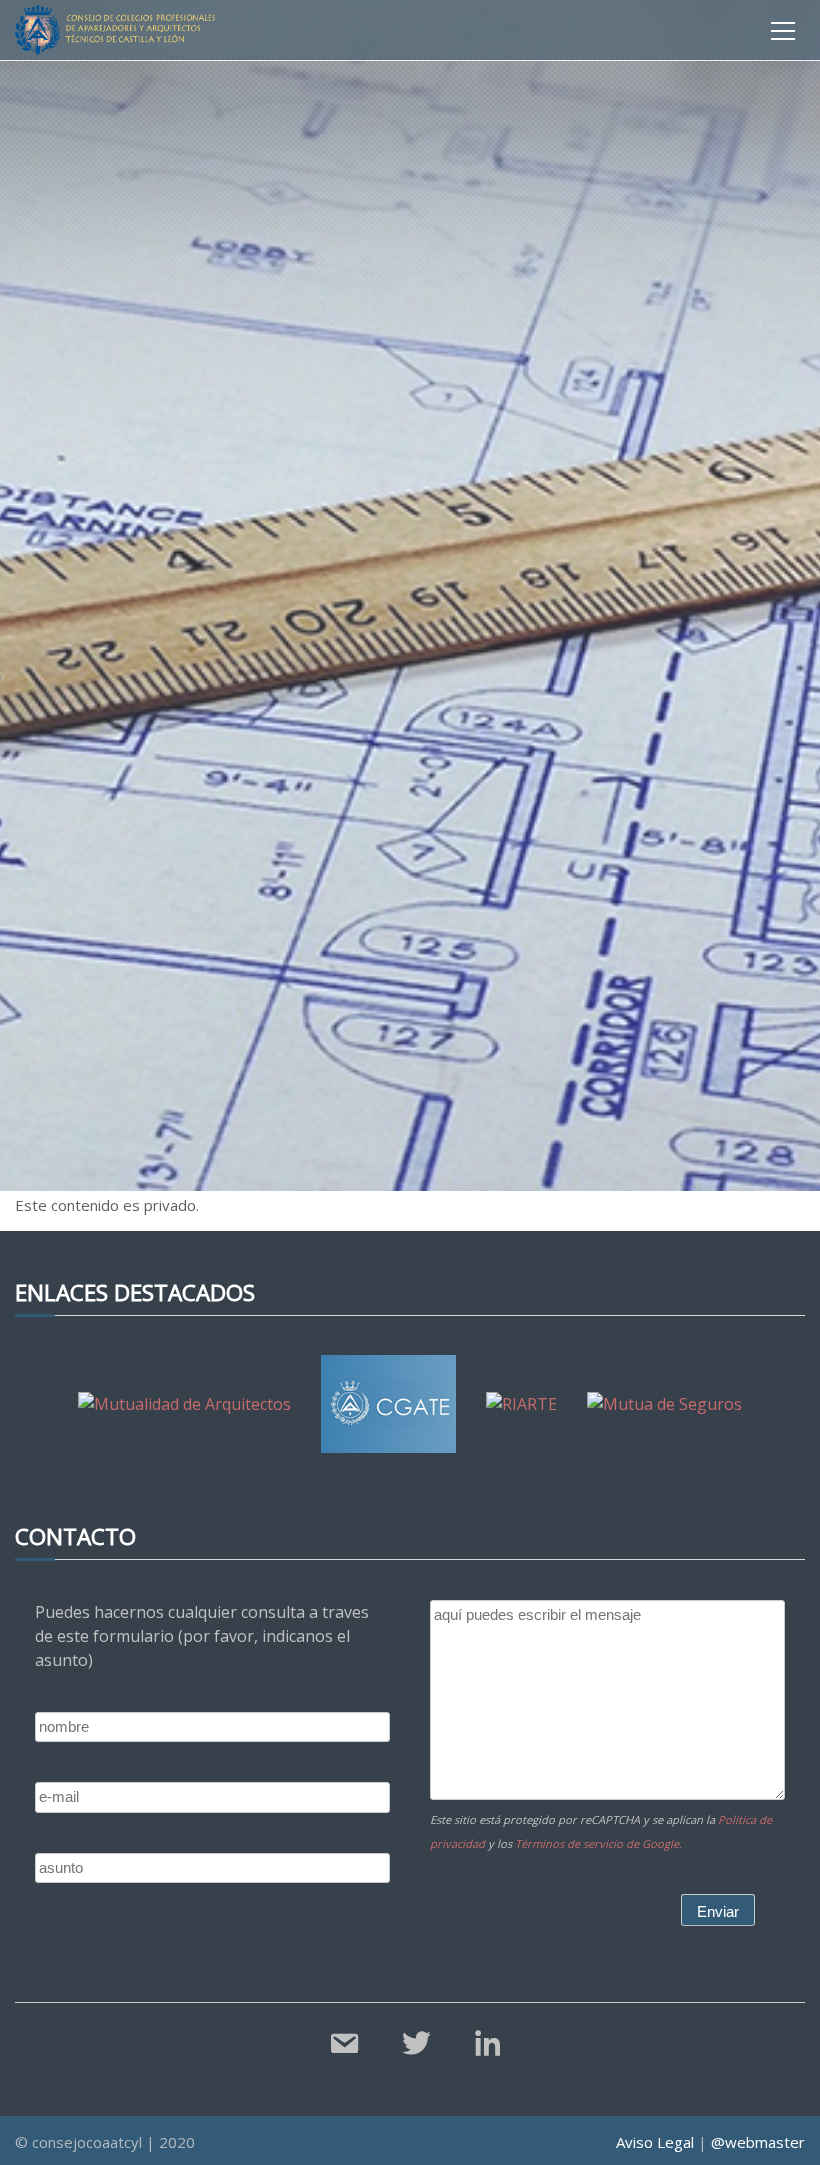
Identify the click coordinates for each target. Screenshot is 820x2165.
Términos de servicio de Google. (598, 1843)
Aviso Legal (655, 2142)
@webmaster (758, 2142)
